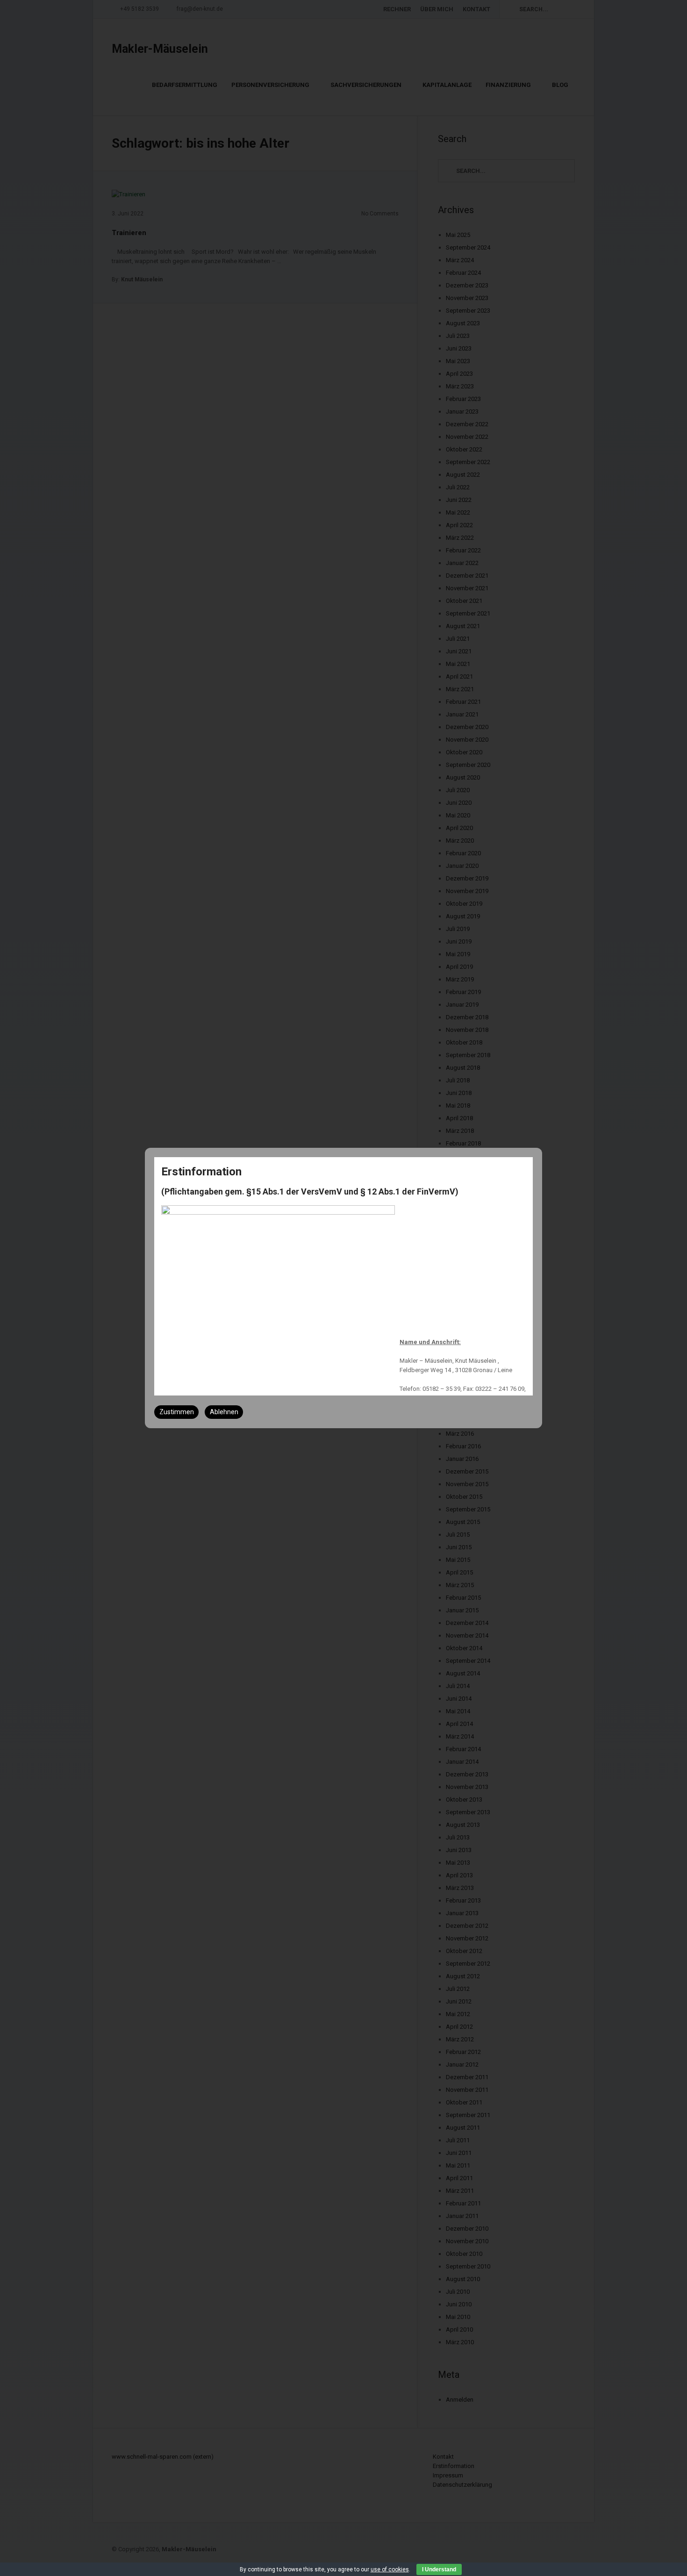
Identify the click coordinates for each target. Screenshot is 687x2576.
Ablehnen (224, 1412)
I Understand (439, 2569)
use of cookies (390, 2569)
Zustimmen (177, 1412)
